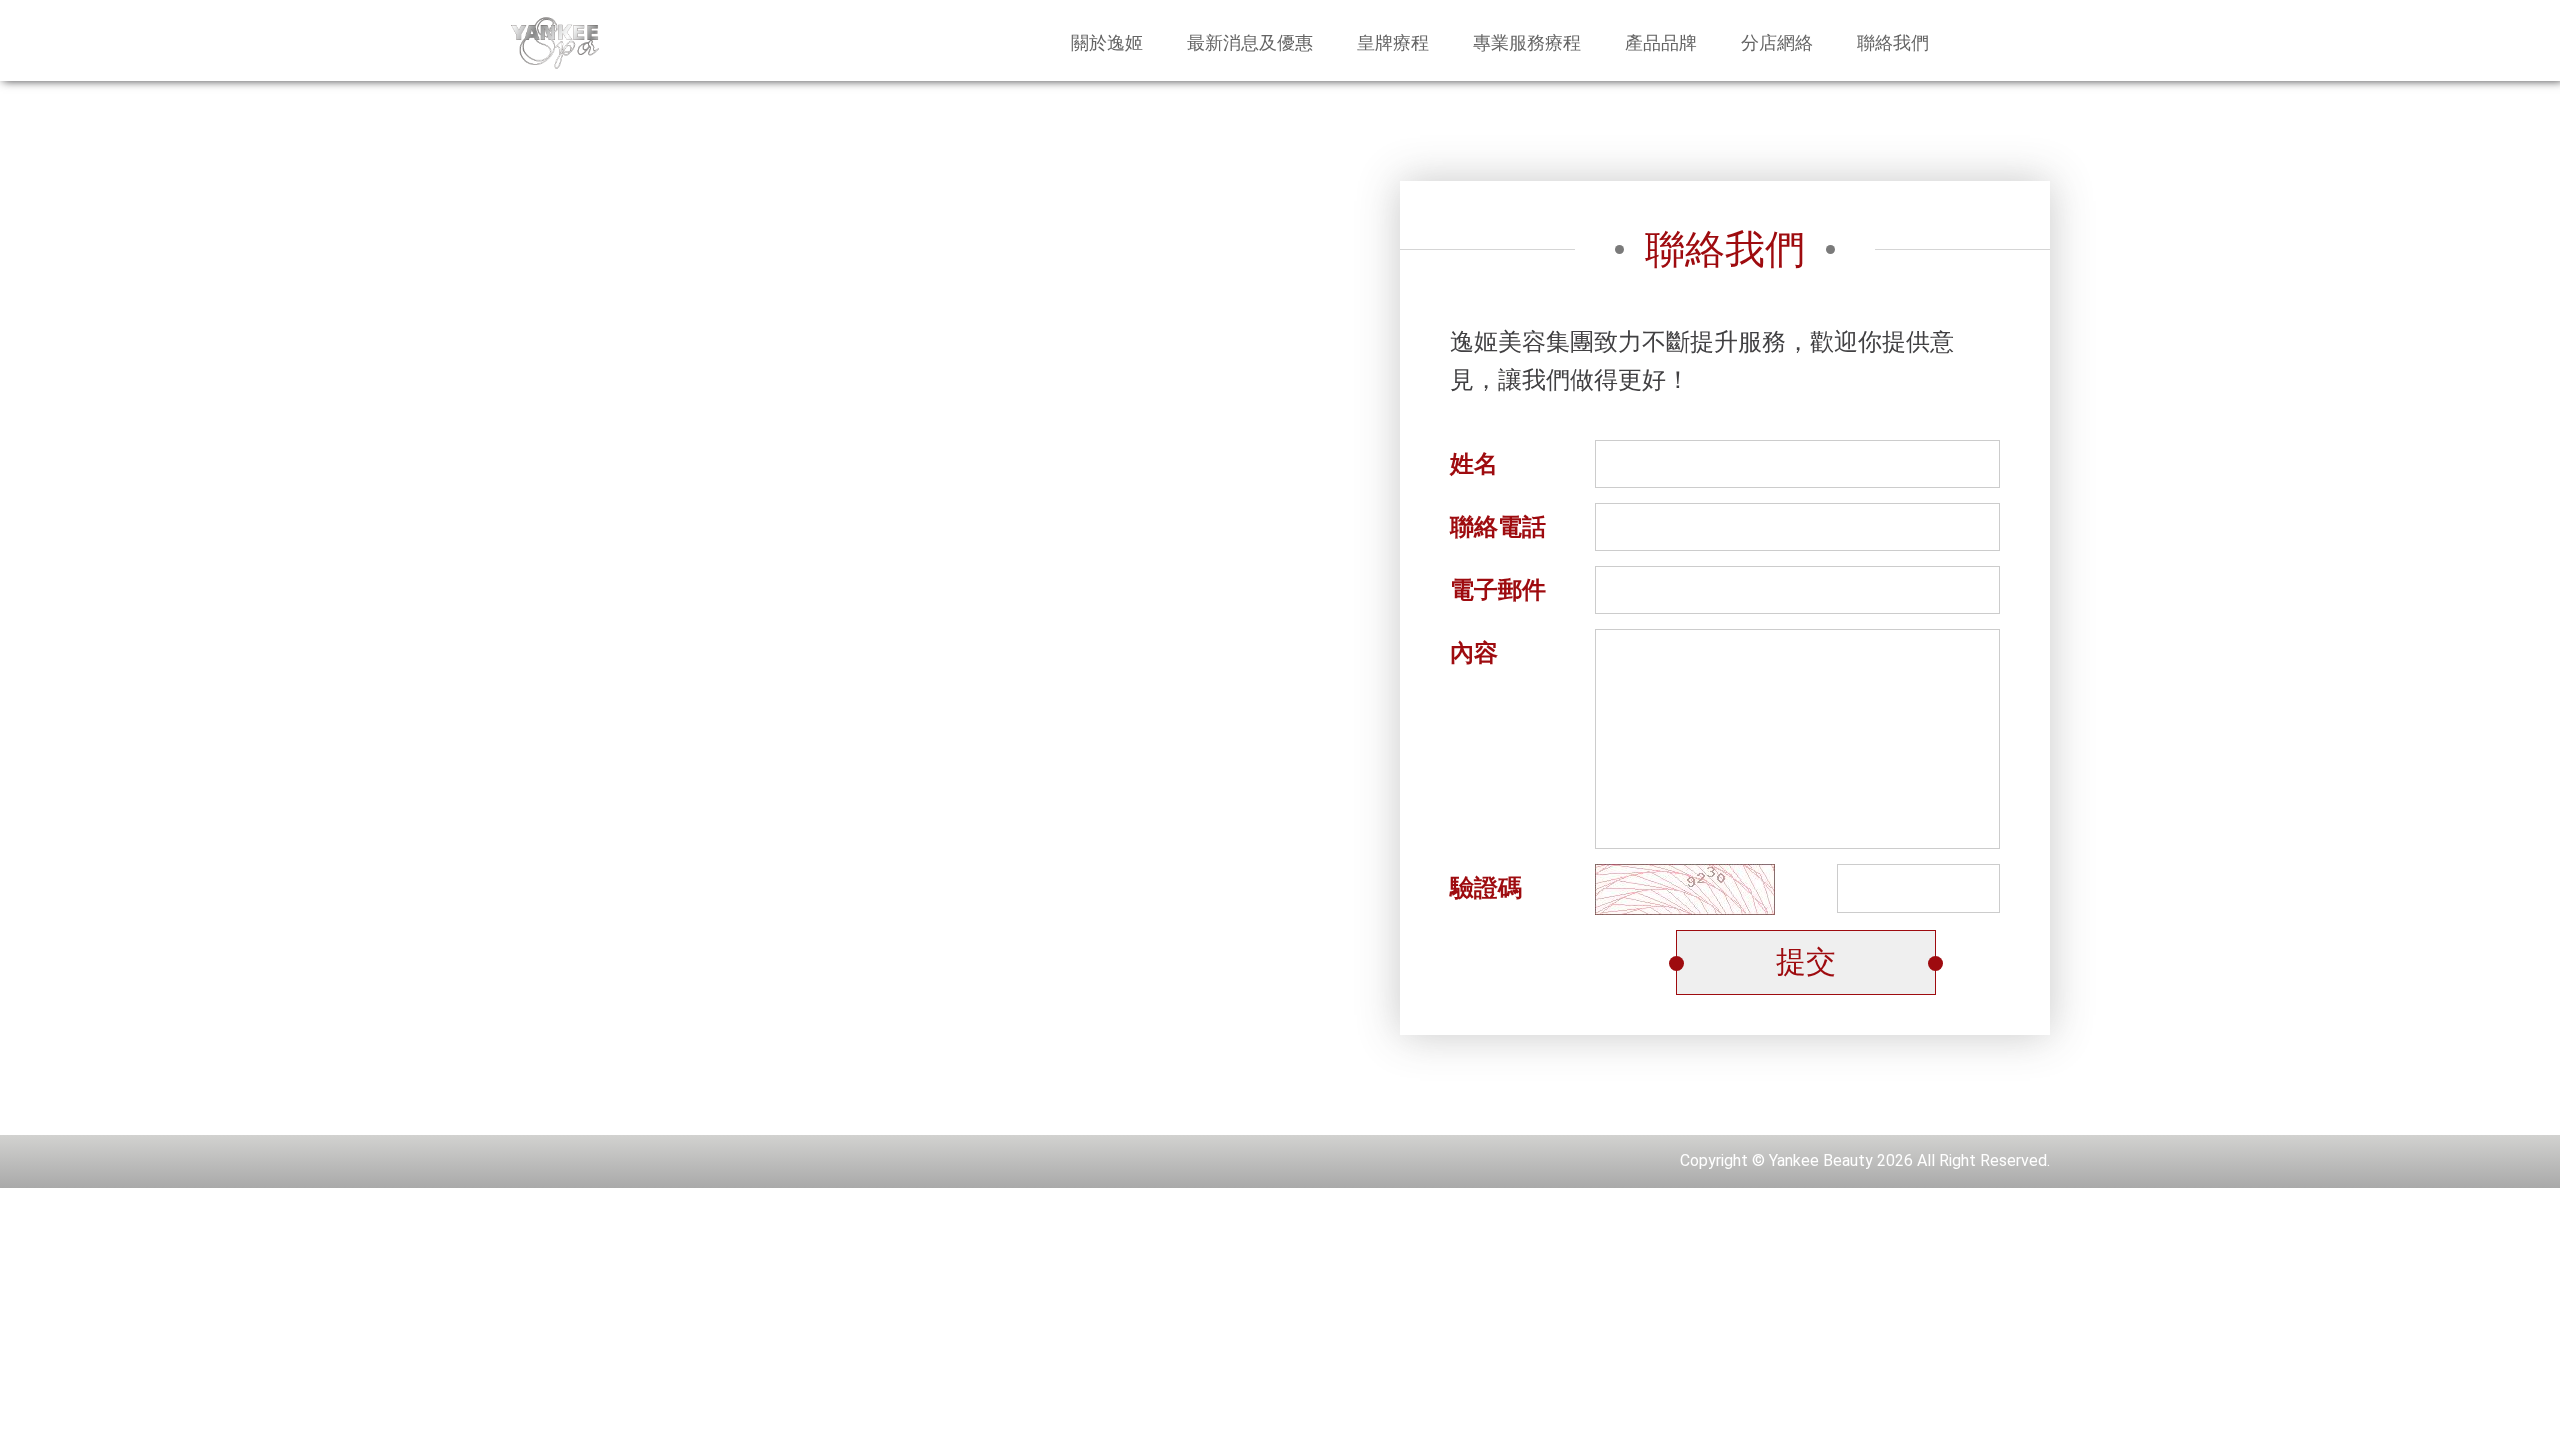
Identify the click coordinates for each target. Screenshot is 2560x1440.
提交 (1806, 961)
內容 (1474, 653)
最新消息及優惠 (1250, 42)
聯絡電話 (1498, 527)
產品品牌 (1661, 42)
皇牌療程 (1393, 42)
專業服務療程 (1527, 42)
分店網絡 (1777, 42)
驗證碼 (1486, 888)
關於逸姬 (1107, 42)
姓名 (1474, 464)
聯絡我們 (1893, 42)
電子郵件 (1498, 590)
